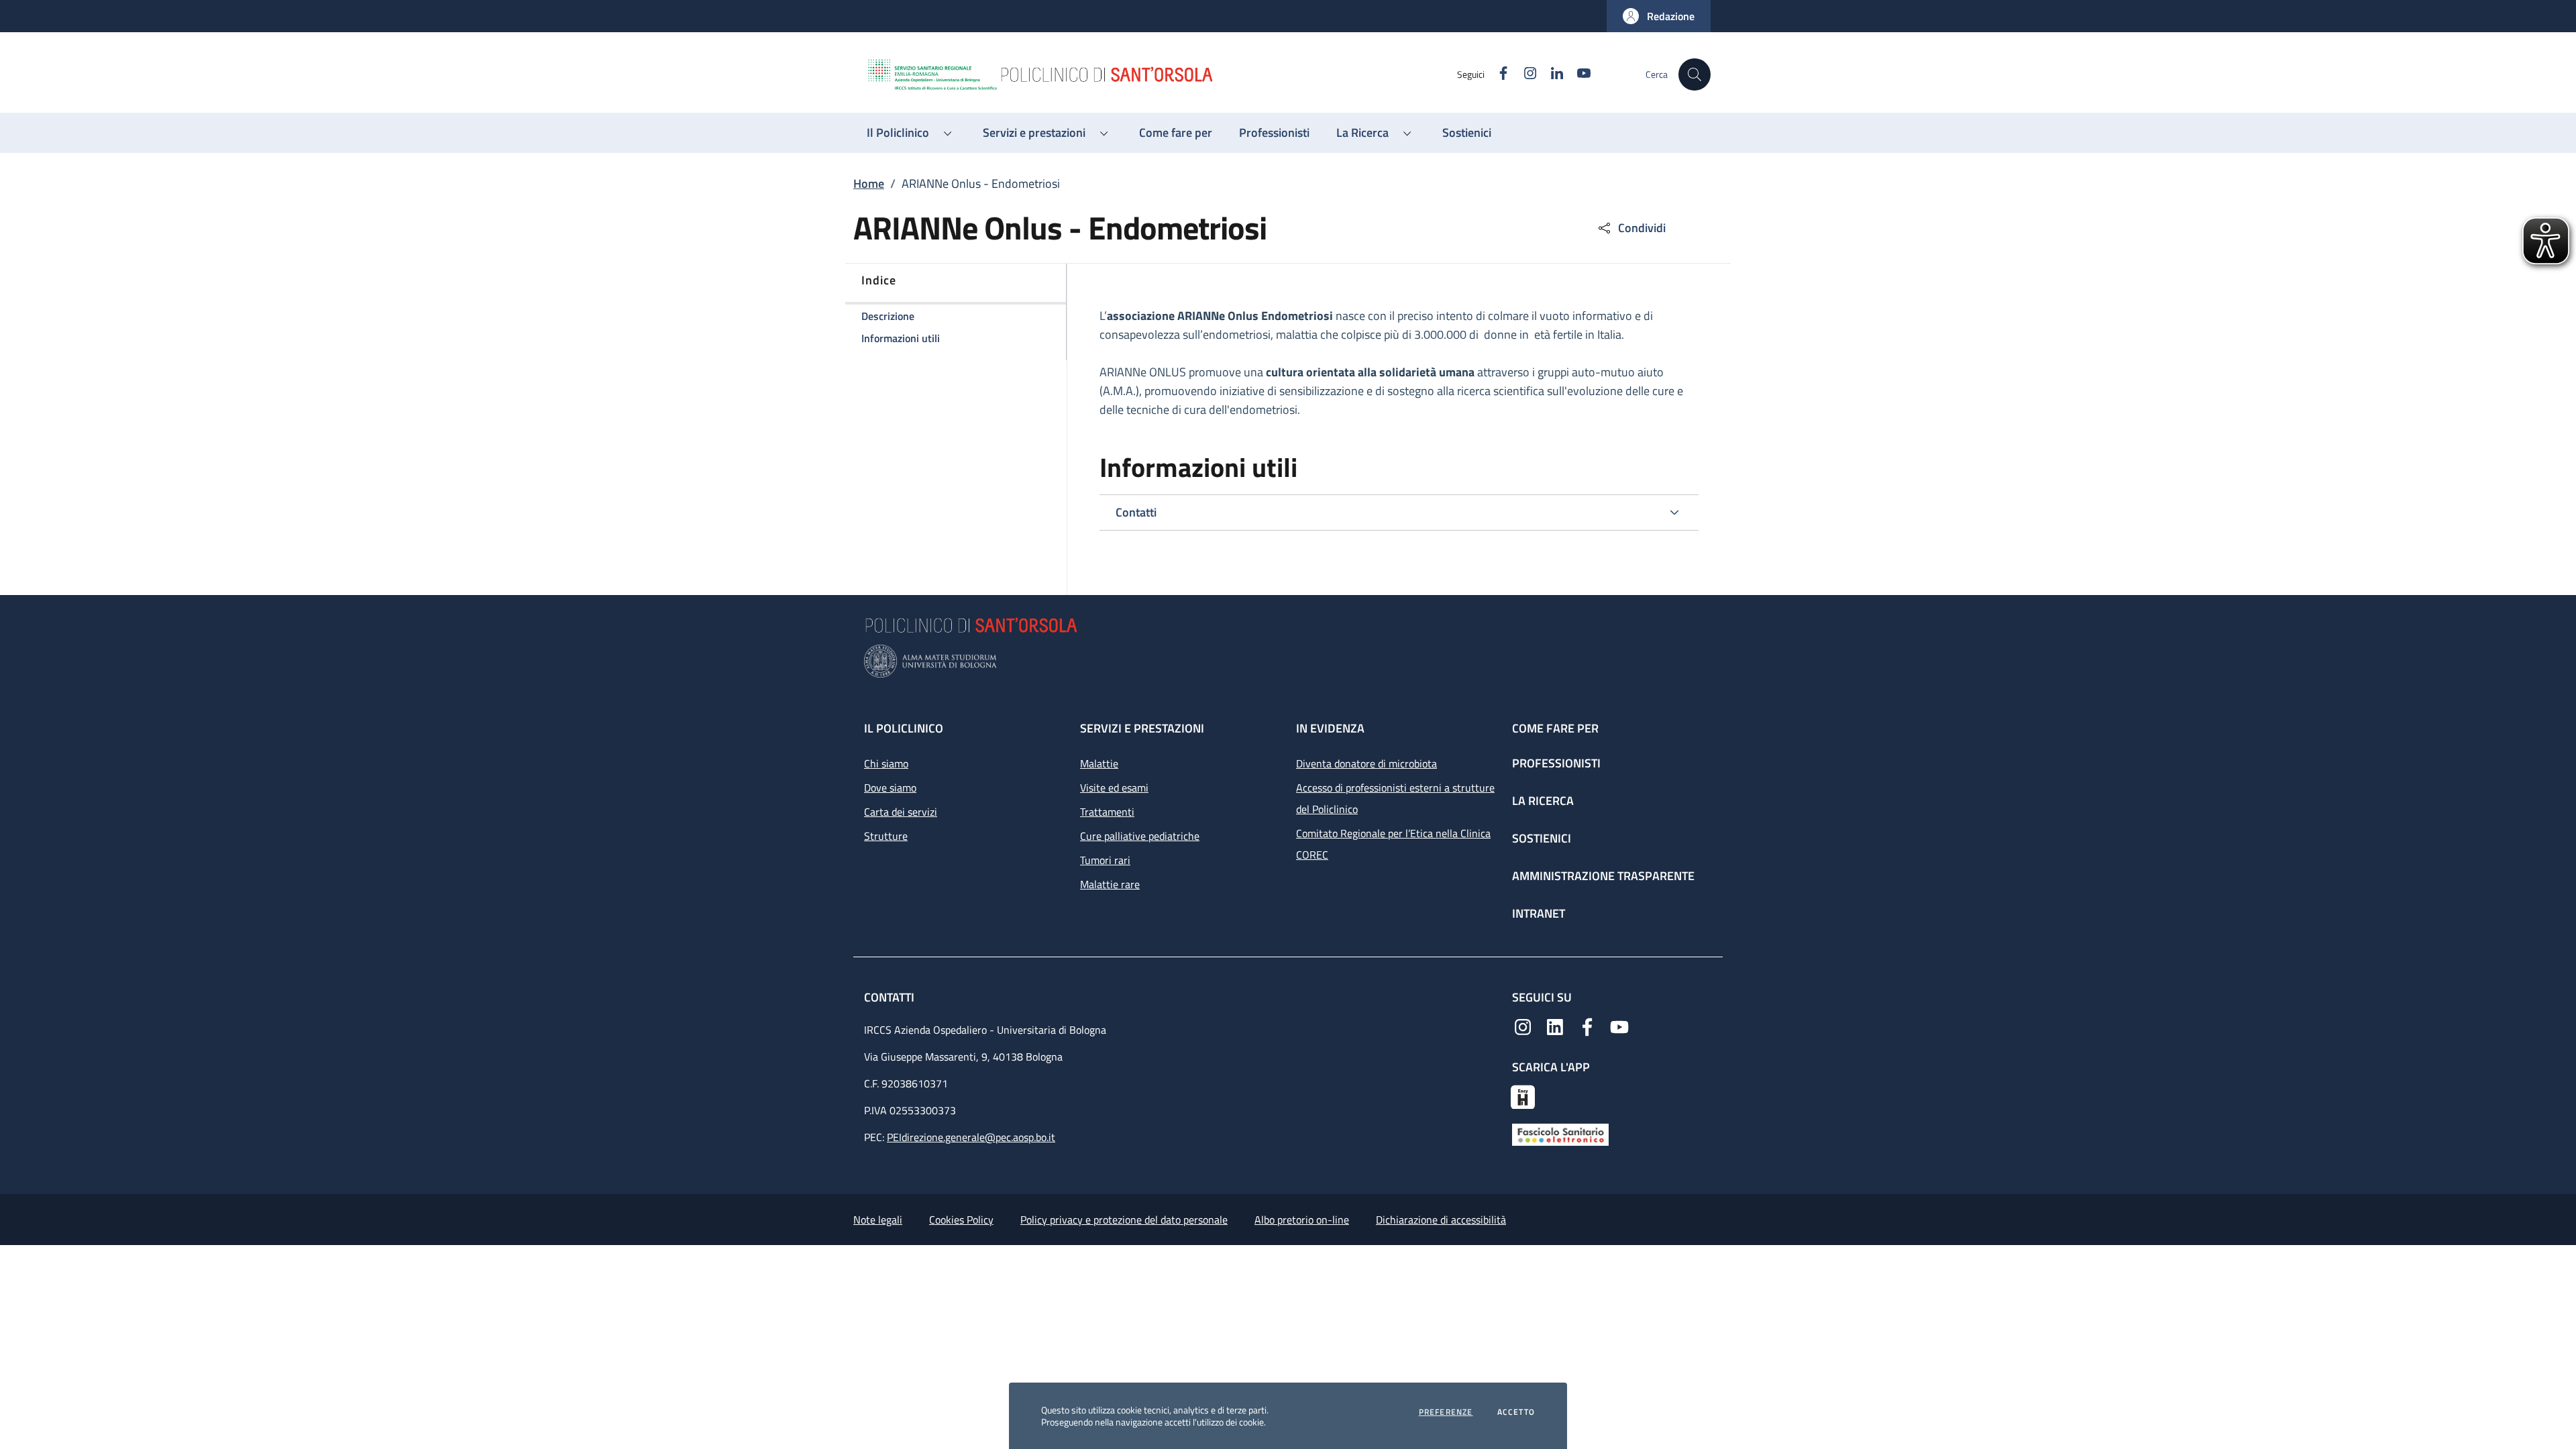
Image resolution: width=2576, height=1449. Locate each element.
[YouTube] (1619, 1026)
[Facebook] (1587, 1026)
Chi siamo (886, 763)
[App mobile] (1523, 1095)
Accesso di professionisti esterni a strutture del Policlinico (1395, 798)
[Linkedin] (1555, 1026)
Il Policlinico (904, 728)
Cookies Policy (961, 1220)
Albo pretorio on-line (1302, 1220)
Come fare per (1555, 728)
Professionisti (1556, 763)
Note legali (878, 1220)
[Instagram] (1523, 1026)
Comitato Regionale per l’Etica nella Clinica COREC (1393, 844)
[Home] (1161, 74)
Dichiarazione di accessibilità (1441, 1220)
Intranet (1539, 913)
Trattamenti (1107, 812)
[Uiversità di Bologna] (1288, 661)
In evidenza (1330, 728)
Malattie (1099, 763)
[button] (1659, 16)
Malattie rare (1110, 884)
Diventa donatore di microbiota (1366, 763)
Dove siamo (890, 788)
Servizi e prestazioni (1142, 728)
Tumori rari (1105, 860)
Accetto (1516, 1412)
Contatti (891, 997)
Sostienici (1542, 838)
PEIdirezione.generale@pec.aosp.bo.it (971, 1137)
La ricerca (1543, 801)
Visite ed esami (1114, 788)
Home (869, 183)
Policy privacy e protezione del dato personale (1124, 1220)
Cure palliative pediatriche (1140, 836)
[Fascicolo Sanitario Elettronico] (1560, 1134)
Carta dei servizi (901, 812)
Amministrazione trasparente (1603, 876)
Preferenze (1446, 1412)
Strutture (886, 836)
